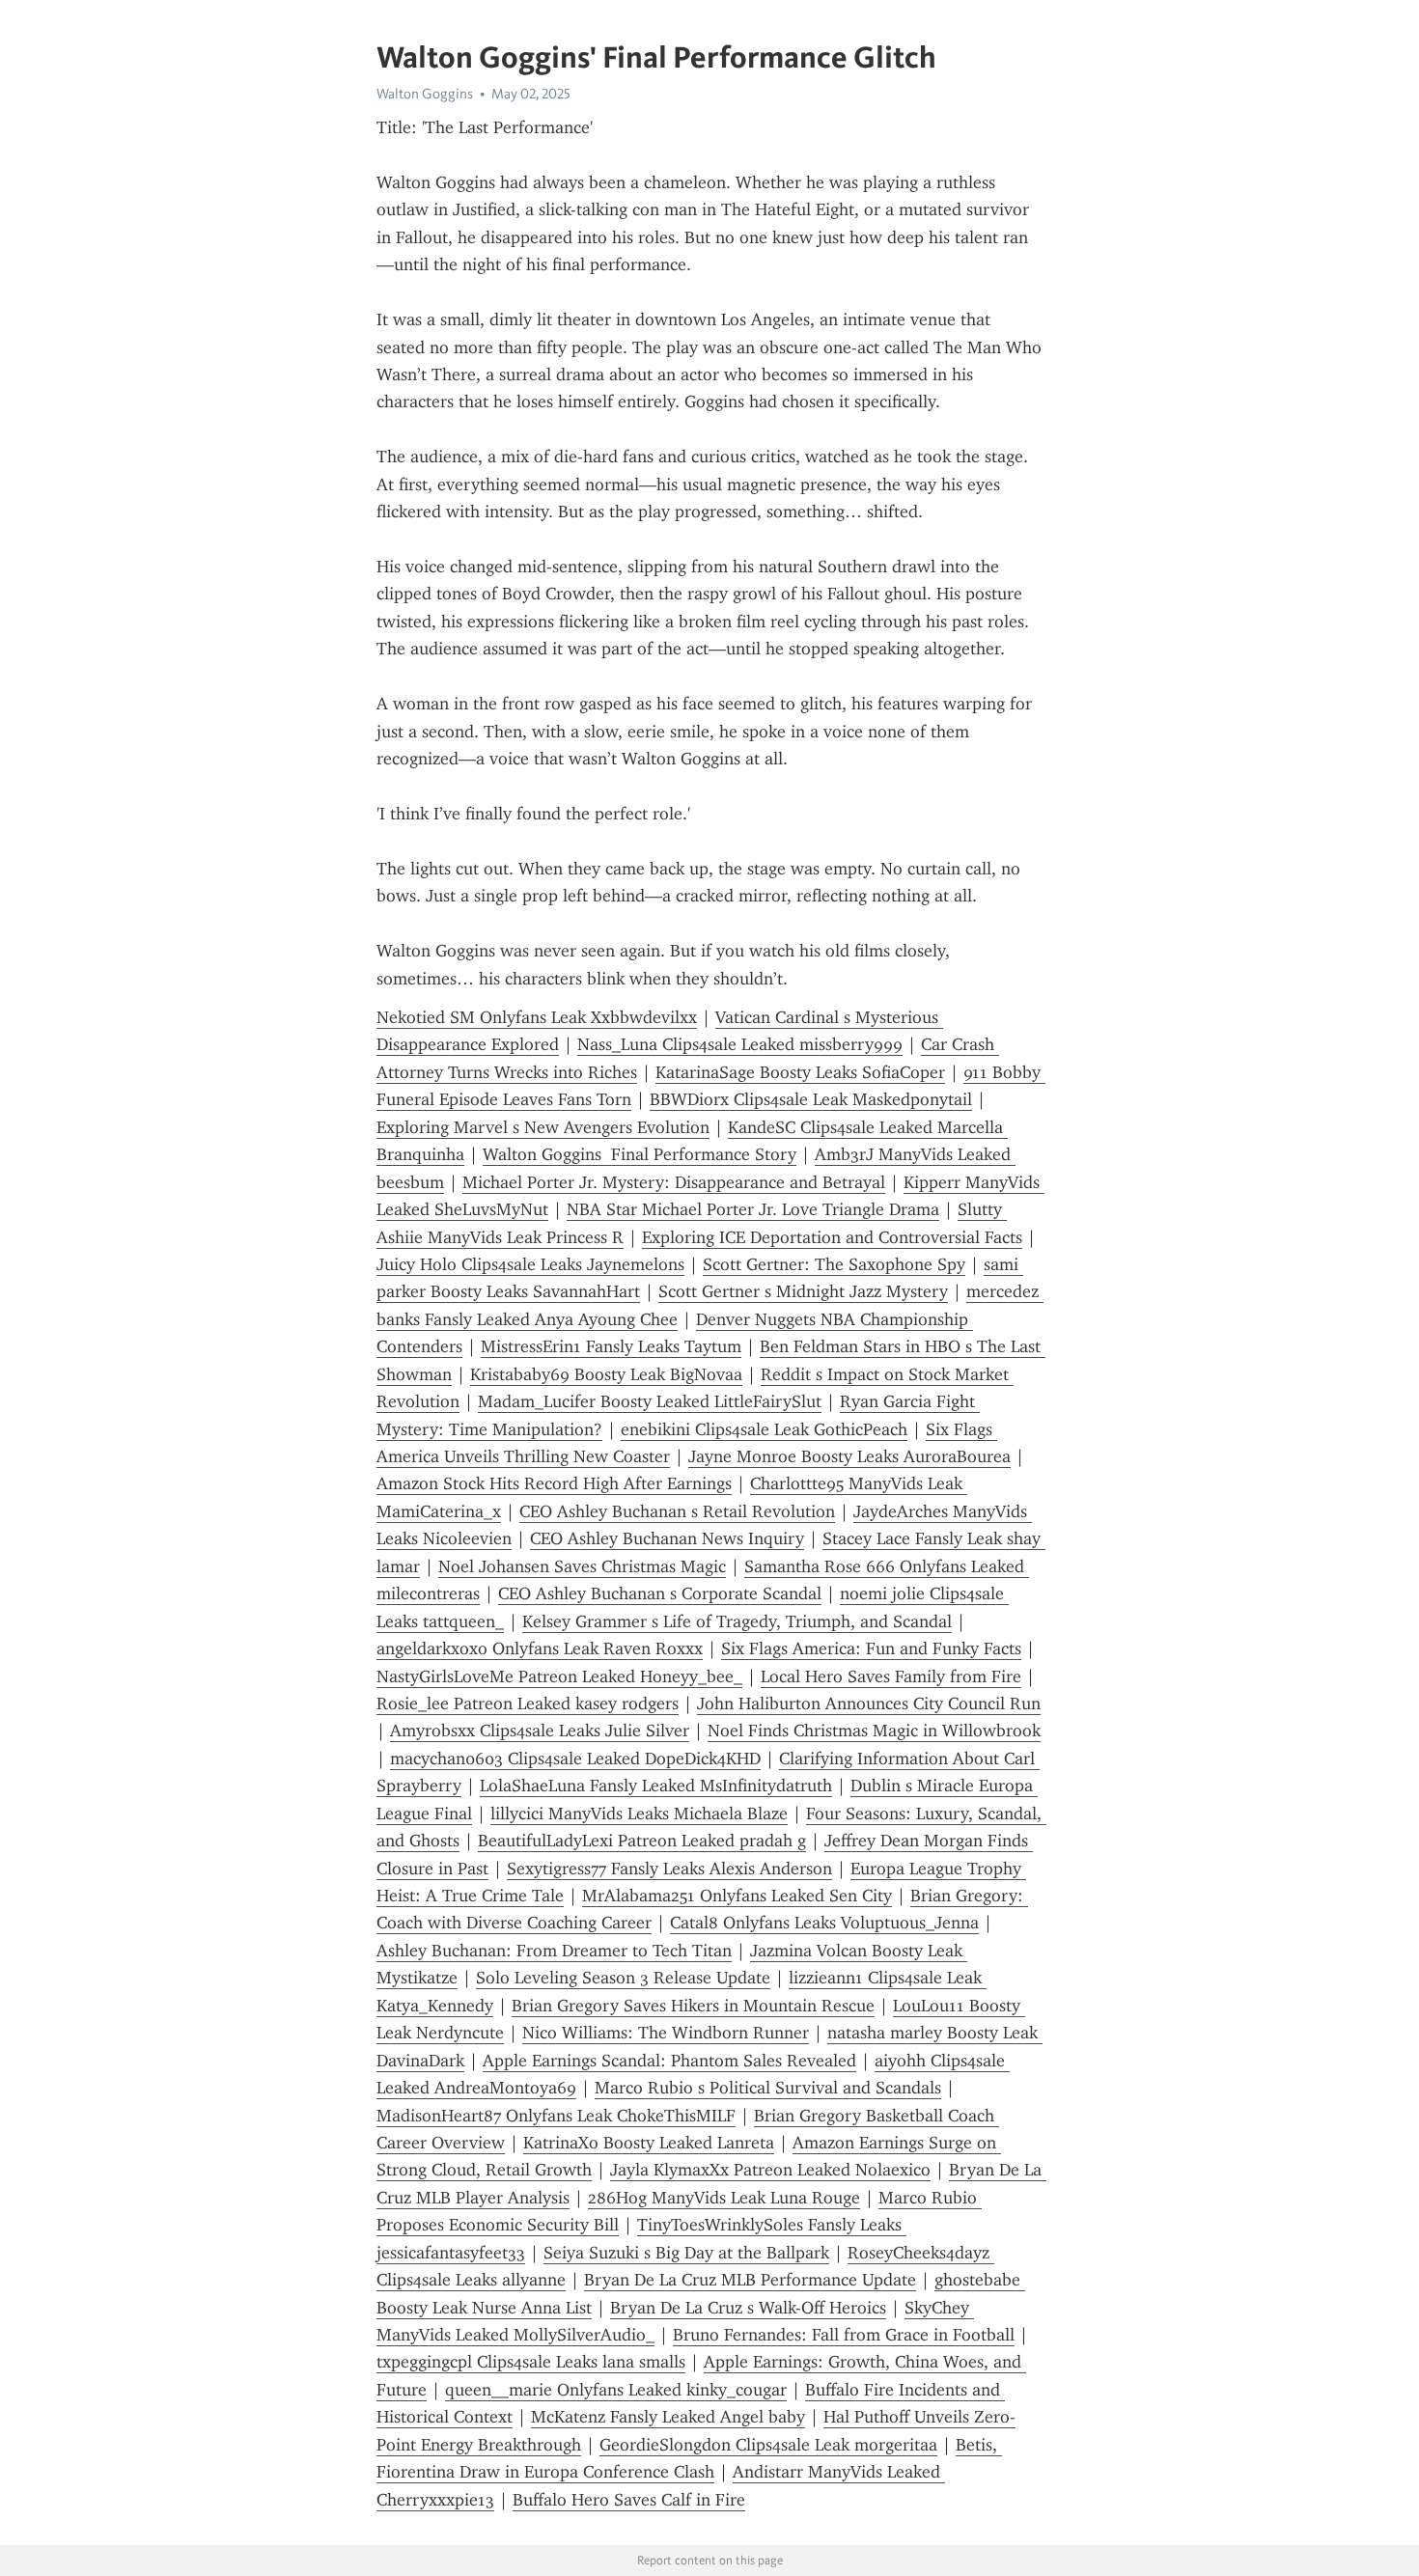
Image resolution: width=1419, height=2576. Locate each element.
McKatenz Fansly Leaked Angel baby (668, 2417)
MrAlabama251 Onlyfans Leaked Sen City (737, 1896)
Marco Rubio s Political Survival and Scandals (768, 2088)
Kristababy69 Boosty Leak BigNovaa (606, 1374)
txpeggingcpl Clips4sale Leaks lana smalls (531, 2362)
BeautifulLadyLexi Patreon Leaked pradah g (642, 1841)
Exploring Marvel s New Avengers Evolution (543, 1127)
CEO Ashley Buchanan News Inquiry (667, 1538)
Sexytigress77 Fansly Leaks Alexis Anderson (669, 1869)
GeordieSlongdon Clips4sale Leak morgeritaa (768, 2445)
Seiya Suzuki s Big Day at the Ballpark (686, 2253)
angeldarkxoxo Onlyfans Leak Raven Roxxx (540, 1648)
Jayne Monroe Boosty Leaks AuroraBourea (849, 1456)
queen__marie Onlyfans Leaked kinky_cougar (616, 2390)
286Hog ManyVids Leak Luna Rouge (724, 2198)
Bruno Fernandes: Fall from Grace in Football (844, 2335)
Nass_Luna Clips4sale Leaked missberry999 (740, 1044)
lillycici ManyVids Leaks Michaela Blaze (639, 1814)
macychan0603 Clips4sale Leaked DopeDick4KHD (575, 1759)
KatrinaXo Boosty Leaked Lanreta (649, 2143)
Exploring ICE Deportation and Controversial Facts (832, 1237)
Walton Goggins (425, 94)
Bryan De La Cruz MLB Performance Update (750, 2280)
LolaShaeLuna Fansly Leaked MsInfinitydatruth (656, 1786)
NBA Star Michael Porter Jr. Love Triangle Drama (753, 1209)
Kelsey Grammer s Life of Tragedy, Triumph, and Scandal (737, 1621)
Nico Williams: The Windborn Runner (666, 2033)
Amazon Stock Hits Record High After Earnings (554, 1483)
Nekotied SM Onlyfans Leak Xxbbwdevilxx (537, 1017)
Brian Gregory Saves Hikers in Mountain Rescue (693, 2006)
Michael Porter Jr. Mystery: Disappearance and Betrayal (674, 1182)
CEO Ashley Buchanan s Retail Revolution (677, 1511)
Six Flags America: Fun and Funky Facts (871, 1648)
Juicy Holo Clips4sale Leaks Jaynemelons (530, 1264)
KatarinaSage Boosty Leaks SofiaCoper (800, 1072)
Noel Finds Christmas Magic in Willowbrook (874, 1731)
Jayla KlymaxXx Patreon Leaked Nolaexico (770, 2170)
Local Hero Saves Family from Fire (891, 1676)
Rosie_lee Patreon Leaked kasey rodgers (528, 1703)
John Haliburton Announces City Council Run (869, 1703)
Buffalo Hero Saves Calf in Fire (629, 2500)
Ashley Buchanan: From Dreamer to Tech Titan (554, 1951)
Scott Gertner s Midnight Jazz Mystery (803, 1291)
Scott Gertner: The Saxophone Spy (834, 1264)
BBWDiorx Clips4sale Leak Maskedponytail (811, 1099)
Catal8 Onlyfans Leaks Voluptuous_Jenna (824, 1923)
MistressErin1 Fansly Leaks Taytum (611, 1346)
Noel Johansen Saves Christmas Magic (582, 1566)
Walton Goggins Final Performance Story (640, 1154)
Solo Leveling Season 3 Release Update (623, 1978)
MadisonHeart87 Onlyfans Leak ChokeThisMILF (556, 2116)
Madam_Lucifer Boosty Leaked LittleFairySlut (650, 1401)
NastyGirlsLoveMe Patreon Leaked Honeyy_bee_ (559, 1676)
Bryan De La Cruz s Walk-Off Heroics (748, 2308)
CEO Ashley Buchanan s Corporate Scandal (660, 1593)
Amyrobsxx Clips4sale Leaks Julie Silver (540, 1731)
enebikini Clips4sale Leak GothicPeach (764, 1429)
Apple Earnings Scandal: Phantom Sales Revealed (669, 2061)
